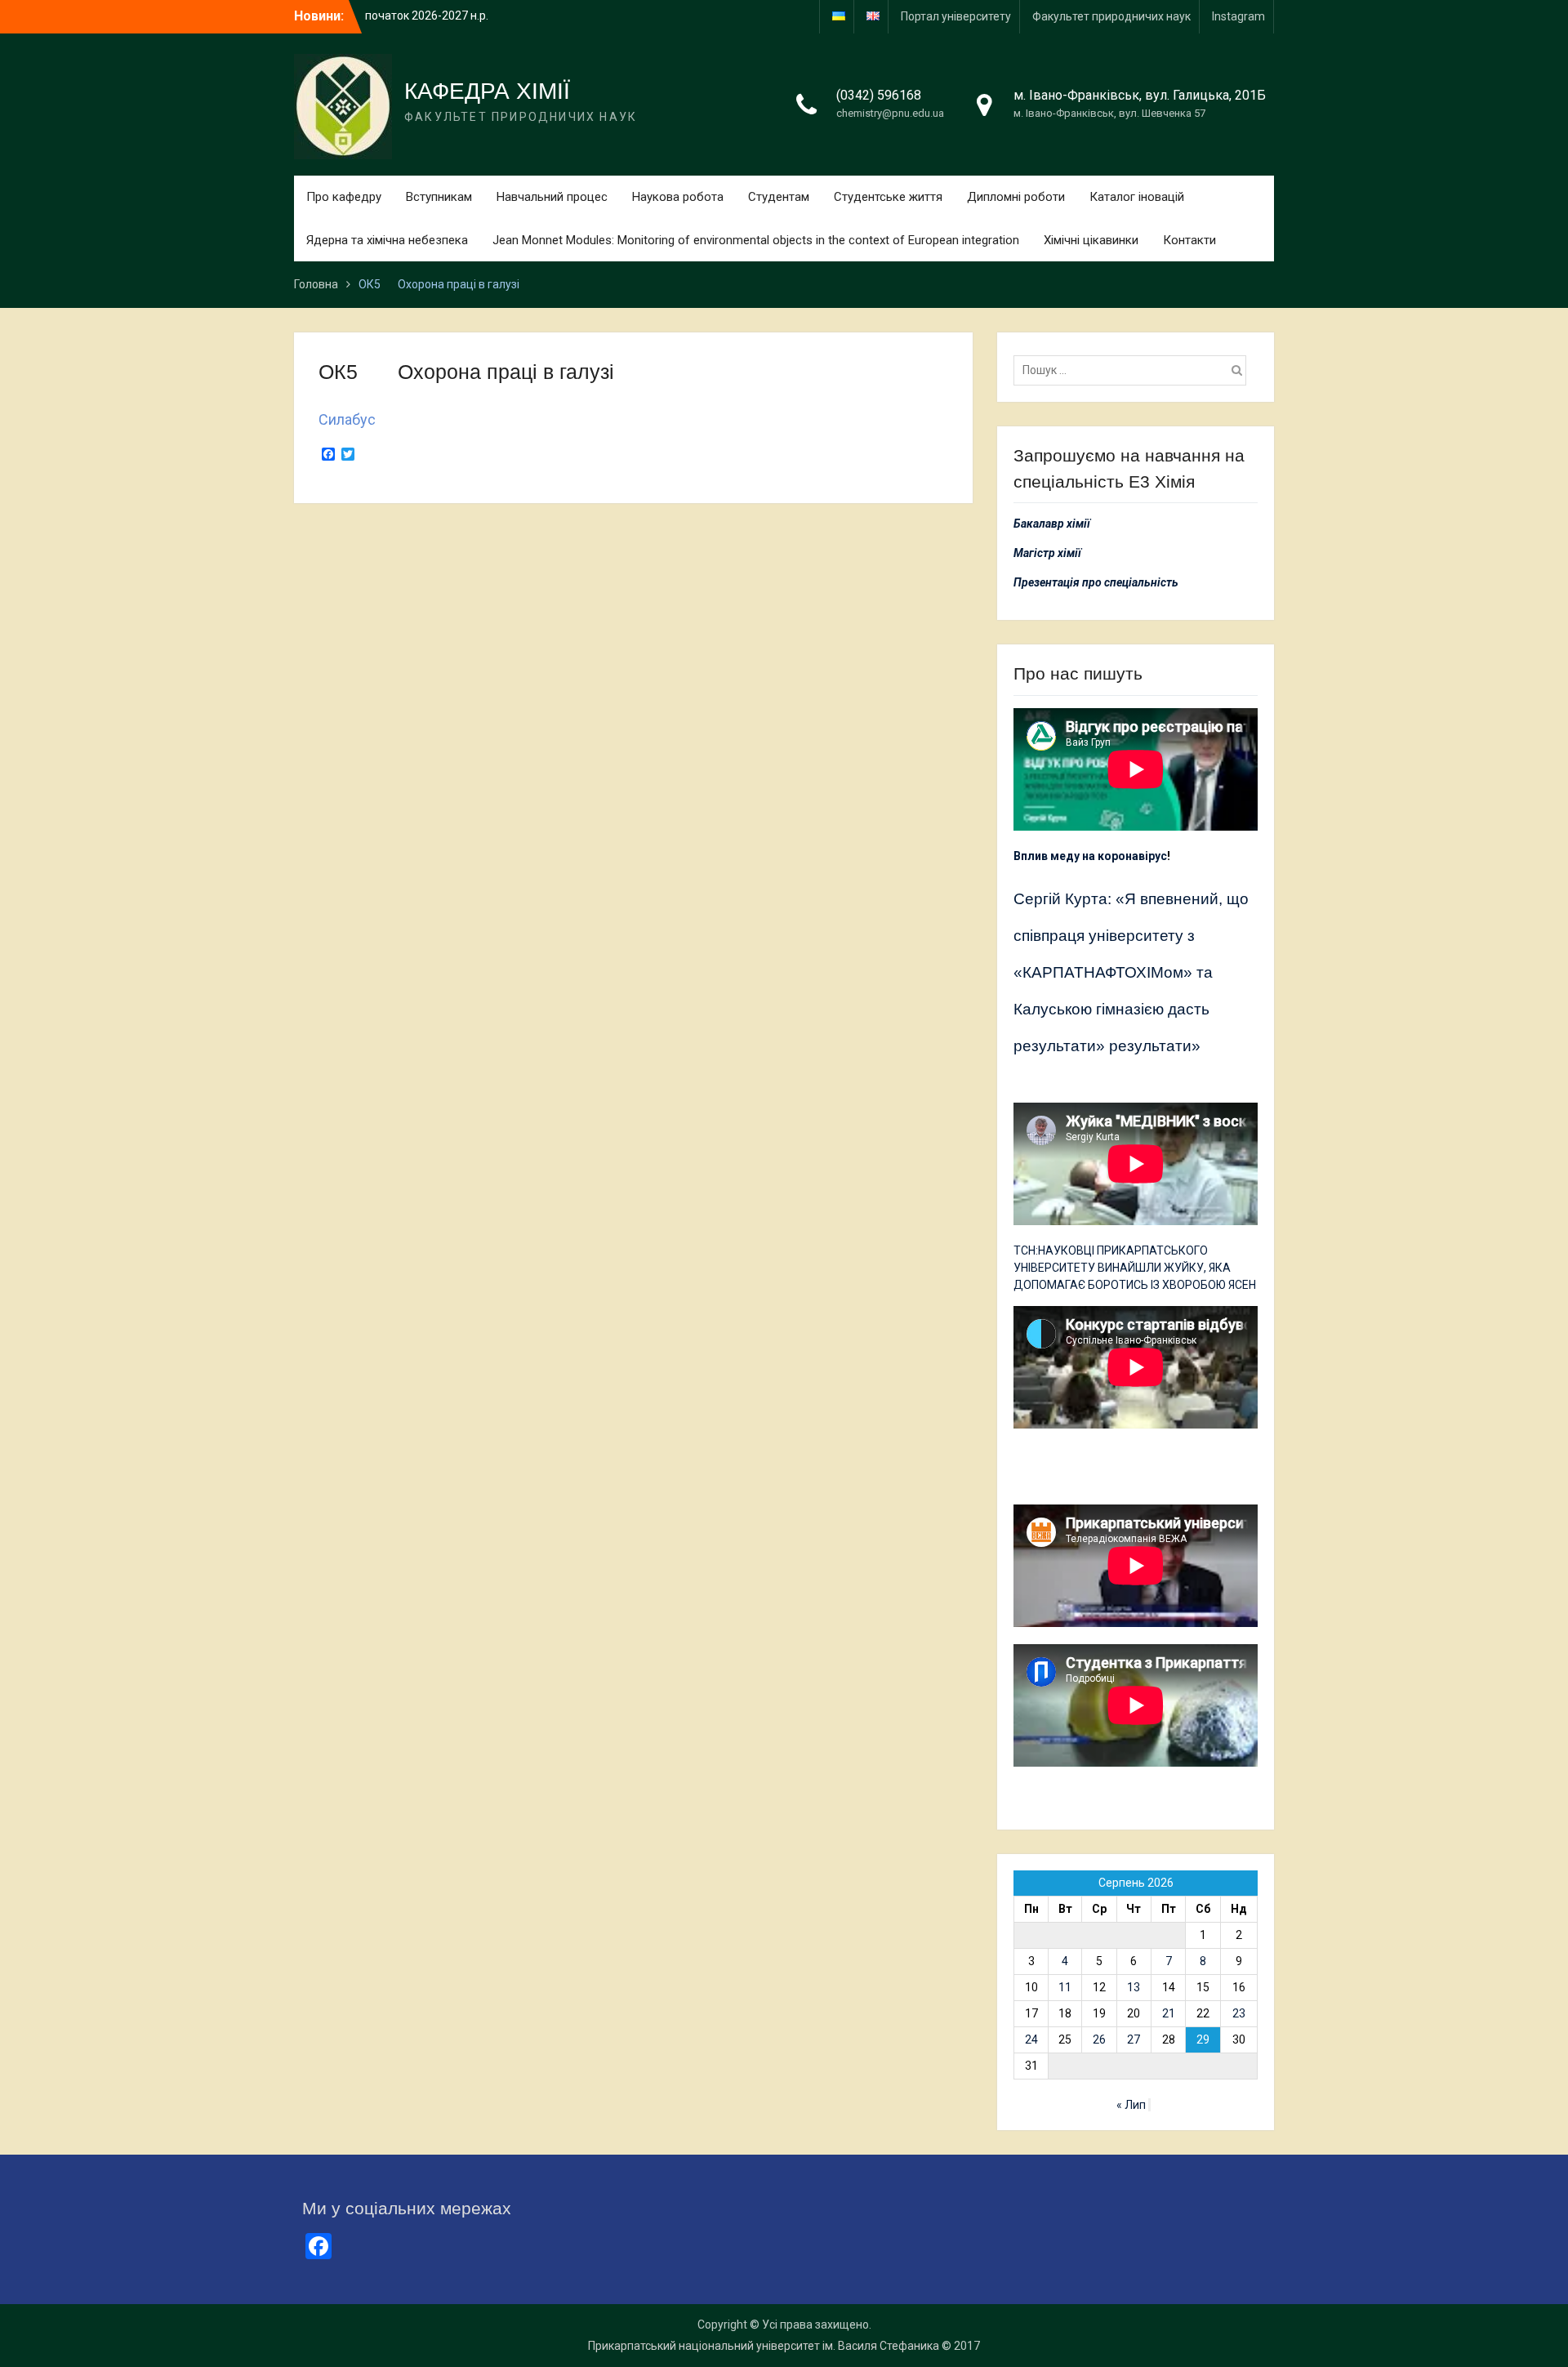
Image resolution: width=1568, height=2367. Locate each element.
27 (1134, 2039)
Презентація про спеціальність (1096, 582)
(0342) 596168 (879, 95)
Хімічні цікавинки (1091, 240)
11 (1065, 1987)
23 (1239, 2013)
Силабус (347, 419)
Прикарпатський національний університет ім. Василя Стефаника (764, 2346)
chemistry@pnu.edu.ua (890, 113)
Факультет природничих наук (1111, 16)
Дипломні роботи (1016, 197)
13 (1134, 1987)
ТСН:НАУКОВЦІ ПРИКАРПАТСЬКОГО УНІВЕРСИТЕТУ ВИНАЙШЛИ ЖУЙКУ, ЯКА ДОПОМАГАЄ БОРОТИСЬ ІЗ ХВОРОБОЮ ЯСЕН (1135, 1268)
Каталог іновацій (1137, 197)
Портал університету (956, 16)
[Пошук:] (1134, 370)
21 (1169, 2013)
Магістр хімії (1047, 553)
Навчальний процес (552, 197)
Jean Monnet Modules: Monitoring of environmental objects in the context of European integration (756, 240)
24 (1031, 2039)
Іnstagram (1238, 16)
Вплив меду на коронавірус (1090, 856)
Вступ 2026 (395, 16)
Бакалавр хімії (1052, 524)
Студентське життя (888, 197)
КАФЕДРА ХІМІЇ (487, 91)
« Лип (1131, 2105)
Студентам (779, 197)
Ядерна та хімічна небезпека (387, 240)
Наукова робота (678, 197)
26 (1099, 2039)
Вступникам (439, 197)
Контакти (1189, 240)
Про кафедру (344, 197)
